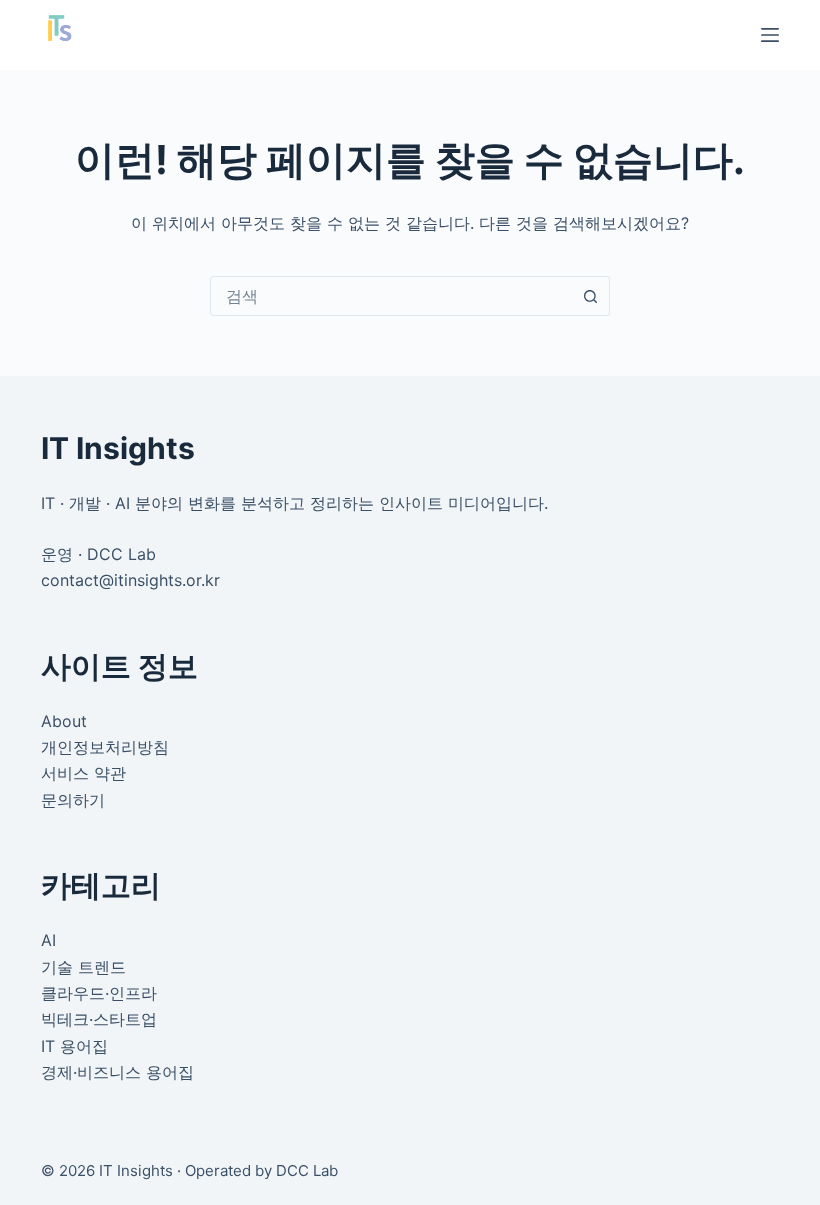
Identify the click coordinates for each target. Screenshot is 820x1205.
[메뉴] (770, 35)
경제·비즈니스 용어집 (117, 1072)
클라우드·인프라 (99, 993)
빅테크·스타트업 (99, 1019)
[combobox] (391, 296)
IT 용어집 (74, 1046)
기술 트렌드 (83, 967)
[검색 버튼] (590, 296)
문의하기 (73, 800)
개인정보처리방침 (105, 747)
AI (48, 940)
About (64, 721)
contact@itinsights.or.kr (130, 580)
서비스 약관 (83, 773)
